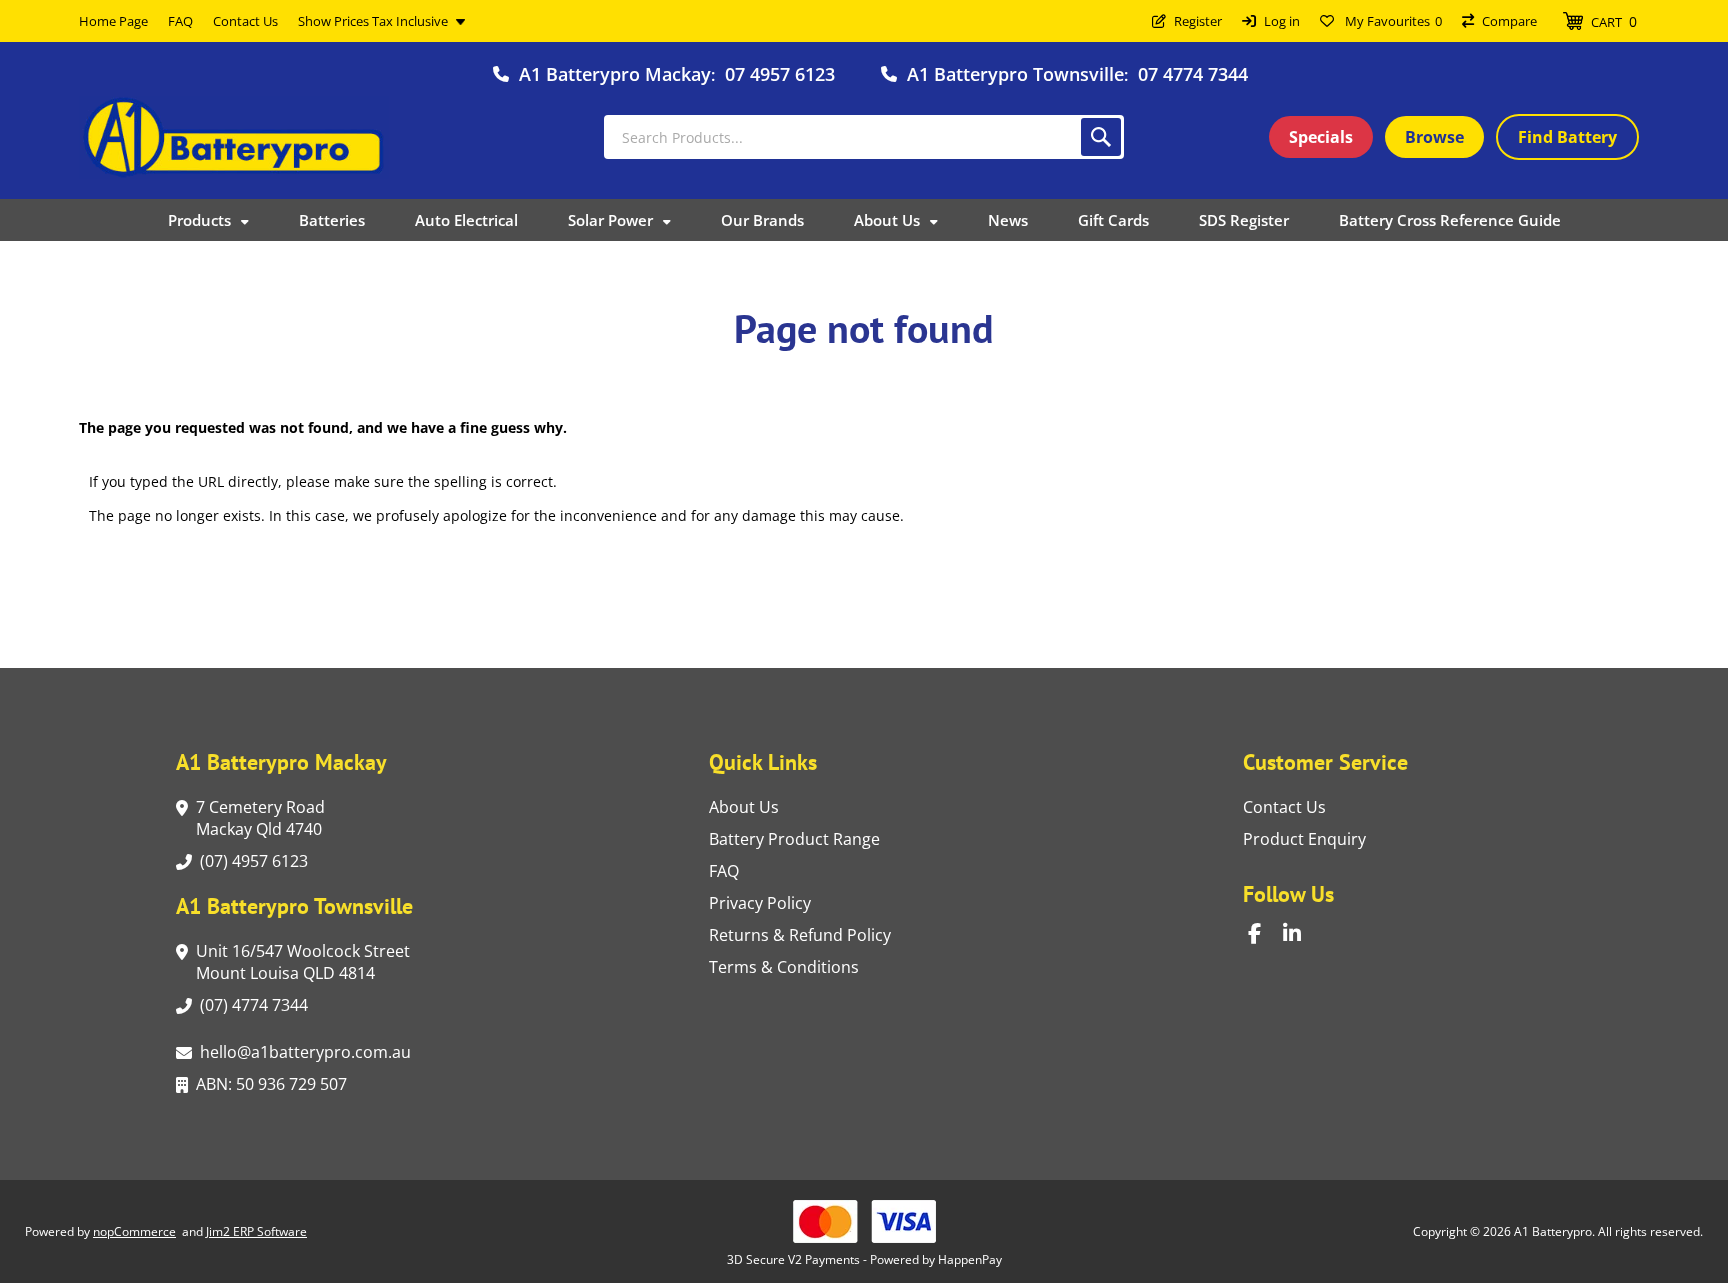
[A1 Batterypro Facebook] (1265, 933)
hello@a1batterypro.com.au (305, 1052)
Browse (1434, 137)
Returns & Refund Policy (800, 935)
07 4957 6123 (780, 74)
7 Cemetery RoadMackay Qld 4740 (260, 818)
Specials (1321, 137)
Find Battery (1567, 137)
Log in (1282, 21)
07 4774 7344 (1193, 74)
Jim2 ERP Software (256, 1231)
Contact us (1284, 807)
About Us (744, 807)
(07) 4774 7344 (254, 1005)
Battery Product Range (794, 839)
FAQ (724, 871)
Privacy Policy (760, 903)
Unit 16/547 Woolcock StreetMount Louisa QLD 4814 (303, 962)
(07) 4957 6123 (254, 861)
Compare (1509, 21)
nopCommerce (134, 1231)
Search (1101, 137)
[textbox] (864, 137)
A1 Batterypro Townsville (1015, 74)
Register (1198, 21)
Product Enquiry (1304, 839)
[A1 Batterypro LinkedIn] (1300, 933)
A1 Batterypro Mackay (615, 74)
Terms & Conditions (784, 967)
